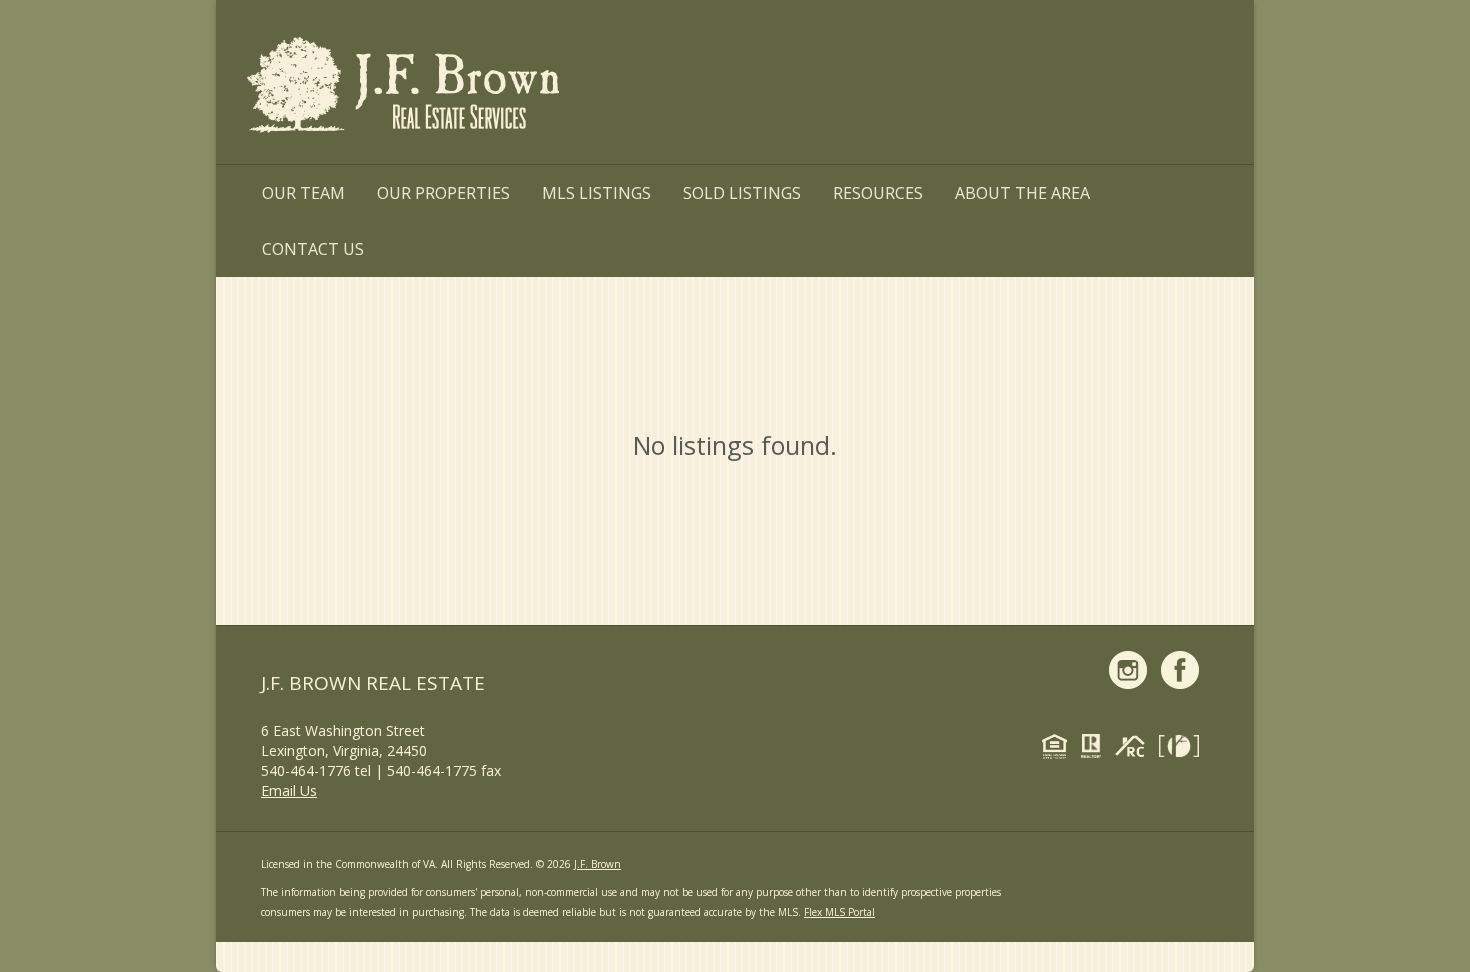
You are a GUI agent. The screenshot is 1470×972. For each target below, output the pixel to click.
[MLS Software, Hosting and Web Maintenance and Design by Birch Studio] (1184, 749)
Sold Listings (742, 193)
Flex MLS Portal (839, 912)
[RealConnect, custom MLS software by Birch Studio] (1135, 749)
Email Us (289, 790)
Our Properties (443, 193)
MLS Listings (596, 193)
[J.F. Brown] (405, 88)
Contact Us (313, 249)
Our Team (303, 193)
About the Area (1022, 193)
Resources (878, 193)
